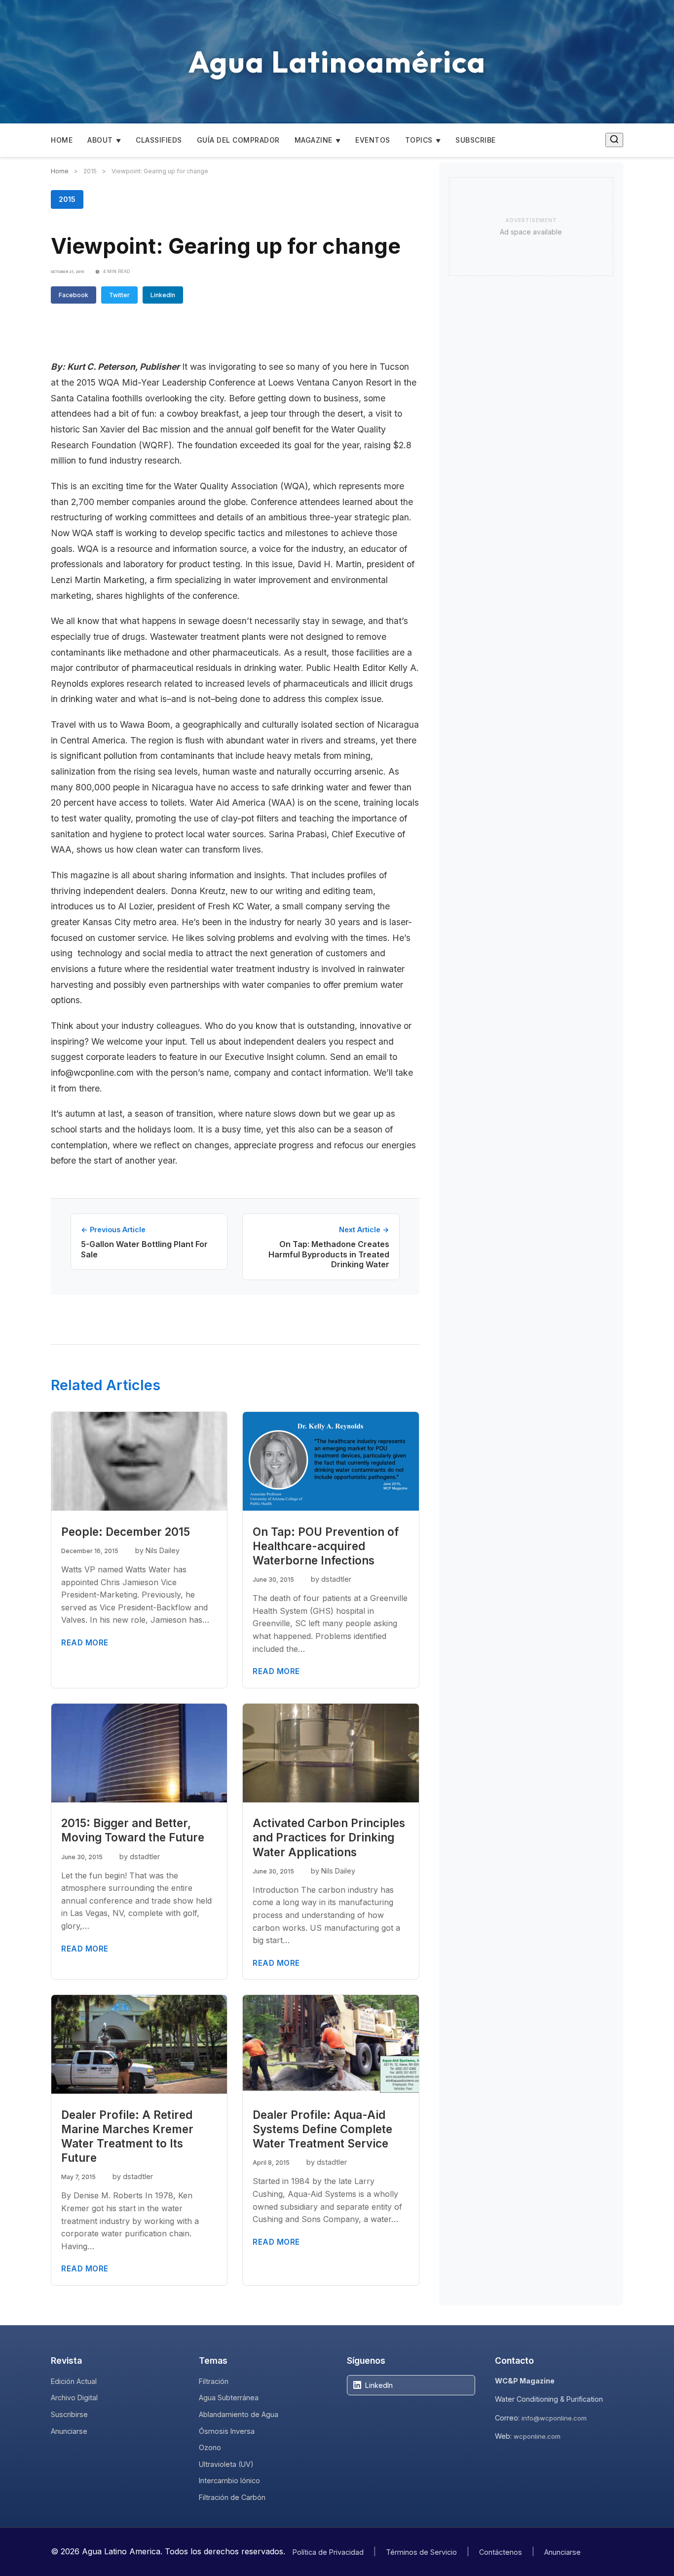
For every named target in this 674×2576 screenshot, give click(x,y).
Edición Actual (74, 2381)
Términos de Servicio (421, 2552)
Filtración (214, 2381)
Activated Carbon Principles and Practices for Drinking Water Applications (329, 1837)
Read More (85, 1643)
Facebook (74, 295)
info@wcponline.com (554, 2418)
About (100, 140)
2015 (67, 199)
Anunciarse (69, 2431)
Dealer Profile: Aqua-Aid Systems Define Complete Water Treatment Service (322, 2129)
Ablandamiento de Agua (239, 2414)
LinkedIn (163, 295)
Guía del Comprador (238, 140)
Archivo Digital (74, 2398)
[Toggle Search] (614, 140)
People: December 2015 (126, 1532)
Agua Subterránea (229, 2398)
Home (62, 140)
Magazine (314, 140)
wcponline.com (537, 2436)
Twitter (119, 295)
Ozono (210, 2447)
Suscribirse (69, 2414)
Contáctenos (501, 2552)
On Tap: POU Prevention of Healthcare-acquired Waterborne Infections (326, 1546)
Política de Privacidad (328, 2552)
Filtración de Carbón (232, 2497)
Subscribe (476, 140)
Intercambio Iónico (229, 2480)
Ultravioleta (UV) (226, 2464)
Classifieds (159, 140)
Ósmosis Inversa (227, 2431)
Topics (419, 140)
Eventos (373, 140)
